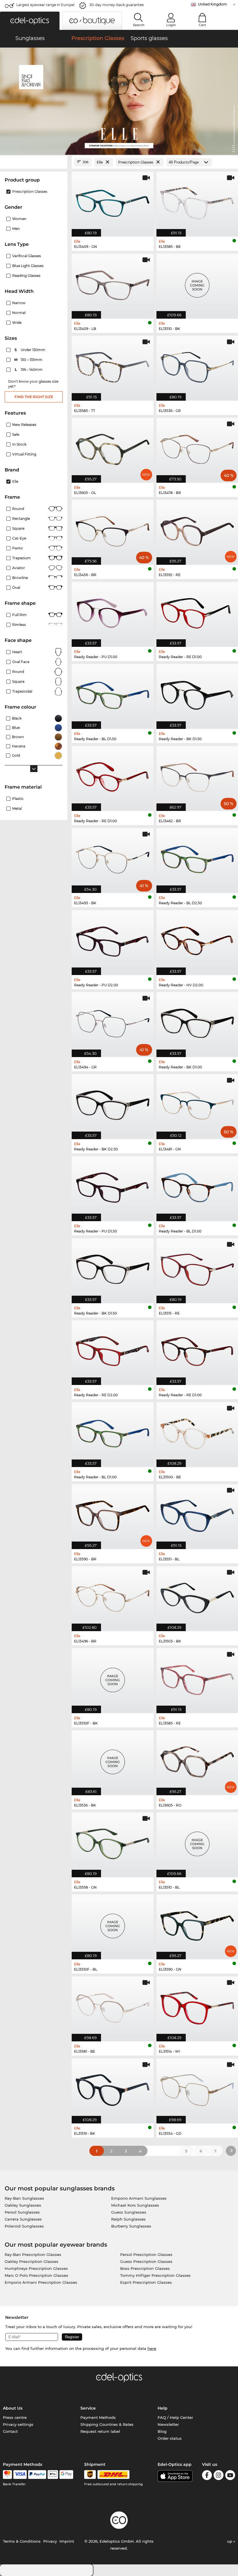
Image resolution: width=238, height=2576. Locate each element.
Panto (18, 548)
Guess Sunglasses (129, 2212)
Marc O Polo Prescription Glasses (36, 2275)
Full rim (19, 615)
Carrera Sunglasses (23, 2219)
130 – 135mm (29, 360)
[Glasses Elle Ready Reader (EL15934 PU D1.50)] (113, 1186)
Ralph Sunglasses (128, 2219)
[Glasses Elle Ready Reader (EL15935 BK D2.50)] (113, 1104)
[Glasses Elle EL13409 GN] (113, 201)
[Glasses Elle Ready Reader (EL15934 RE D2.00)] (113, 1350)
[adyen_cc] (7, 2475)
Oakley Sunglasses (23, 2205)
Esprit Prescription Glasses (146, 2282)
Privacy (50, 2541)
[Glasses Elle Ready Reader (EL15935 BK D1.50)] (113, 1268)
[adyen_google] (66, 2475)
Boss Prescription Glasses (145, 2268)
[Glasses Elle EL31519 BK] (113, 2088)
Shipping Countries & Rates (107, 2424)
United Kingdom (212, 4)
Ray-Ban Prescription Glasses (33, 2254)
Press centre (15, 2417)
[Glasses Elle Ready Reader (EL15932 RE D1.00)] (113, 775)
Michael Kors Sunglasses (135, 2205)
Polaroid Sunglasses (24, 2226)
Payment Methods (98, 2417)
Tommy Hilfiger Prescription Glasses (155, 2275)
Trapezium (21, 558)
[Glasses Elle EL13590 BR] (113, 1514)
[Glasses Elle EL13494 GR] (113, 1022)
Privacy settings (18, 2424)
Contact (10, 2431)
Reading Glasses (26, 276)
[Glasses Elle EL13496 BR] (113, 1596)
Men (16, 229)
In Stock (19, 444)
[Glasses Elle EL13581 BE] (113, 2006)
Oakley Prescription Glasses (31, 2261)
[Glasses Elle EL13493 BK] (113, 857)
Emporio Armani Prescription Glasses (41, 2282)
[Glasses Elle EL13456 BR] (113, 529)
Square (18, 528)
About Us (13, 2408)
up (230, 2541)
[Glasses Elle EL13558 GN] (113, 1842)
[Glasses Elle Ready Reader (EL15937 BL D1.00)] (113, 1432)
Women (19, 219)
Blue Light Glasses (28, 266)
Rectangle (21, 519)
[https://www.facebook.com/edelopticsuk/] (207, 2476)
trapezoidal (22, 691)
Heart (17, 652)
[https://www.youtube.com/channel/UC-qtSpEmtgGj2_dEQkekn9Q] (230, 2476)
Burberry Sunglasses (131, 2226)
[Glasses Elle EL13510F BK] (113, 1678)
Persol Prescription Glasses (146, 2254)
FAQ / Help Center (175, 2417)
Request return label (100, 2431)
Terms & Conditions (22, 2541)
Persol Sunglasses (22, 2212)
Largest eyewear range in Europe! (45, 5)
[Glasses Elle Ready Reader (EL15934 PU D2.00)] (113, 940)
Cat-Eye (19, 538)
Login (171, 25)
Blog (162, 2431)
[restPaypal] (37, 2475)
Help (163, 2408)
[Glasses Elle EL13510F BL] (113, 1924)
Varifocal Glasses (27, 256)
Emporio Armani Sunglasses (139, 2198)
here (152, 2348)
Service (88, 2408)
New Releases (24, 425)
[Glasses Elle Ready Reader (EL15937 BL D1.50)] (113, 693)
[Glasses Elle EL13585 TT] (113, 365)
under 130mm (30, 350)
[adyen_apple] (53, 2475)
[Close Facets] (34, 162)
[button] (30, 21)
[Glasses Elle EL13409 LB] (113, 283)
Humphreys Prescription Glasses (36, 2268)
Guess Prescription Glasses (146, 2261)
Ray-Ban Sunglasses (24, 2198)
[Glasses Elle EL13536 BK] (113, 1760)
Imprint (67, 2541)
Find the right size (34, 397)
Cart (202, 25)
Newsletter (168, 2424)
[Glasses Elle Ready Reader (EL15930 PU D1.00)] (113, 611)
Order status (170, 2438)
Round (18, 509)
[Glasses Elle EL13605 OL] (113, 447)
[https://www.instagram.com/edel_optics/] (219, 2476)
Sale (16, 434)
